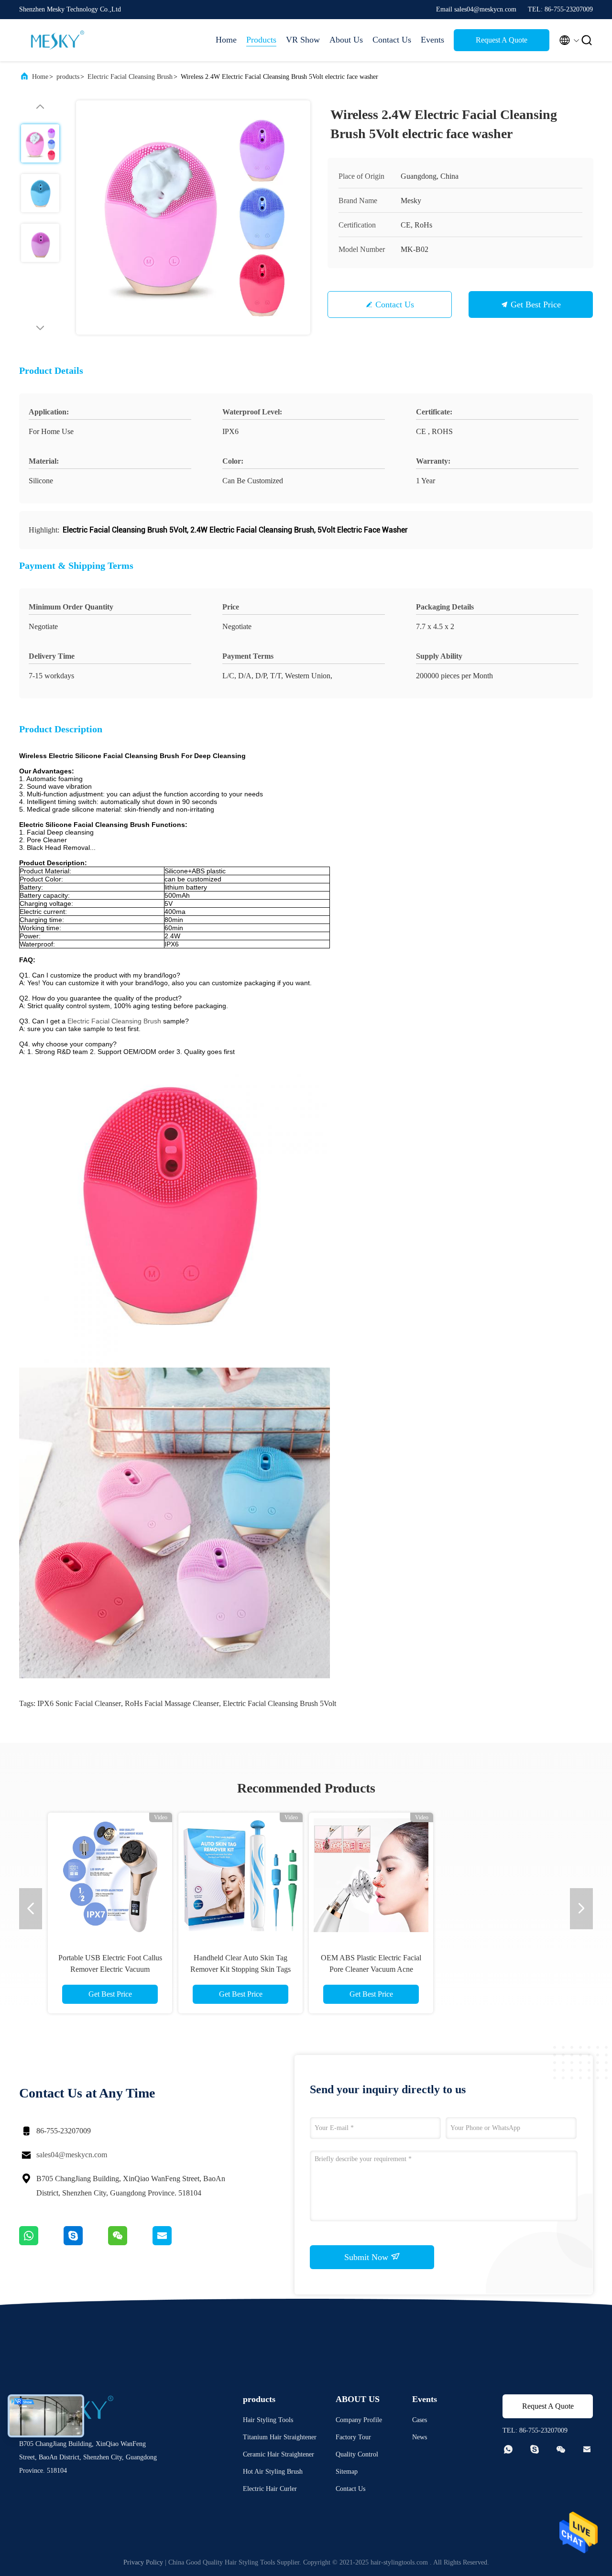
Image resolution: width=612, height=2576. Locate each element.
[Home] (57, 40)
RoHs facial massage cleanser (172, 1703)
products (68, 77)
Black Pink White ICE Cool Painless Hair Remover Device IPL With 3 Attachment (502, 1969)
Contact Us (392, 40)
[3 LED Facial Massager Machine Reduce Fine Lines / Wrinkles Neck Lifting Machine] (110, 1875)
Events (432, 40)
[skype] (86, 2243)
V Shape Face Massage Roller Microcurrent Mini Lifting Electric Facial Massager (241, 1969)
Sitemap (347, 2472)
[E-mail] (174, 2243)
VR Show (303, 40)
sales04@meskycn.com (72, 2155)
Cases (420, 2420)
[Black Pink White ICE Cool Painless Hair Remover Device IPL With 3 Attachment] (502, 1875)
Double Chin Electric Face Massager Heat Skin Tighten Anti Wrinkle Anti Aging (371, 1969)
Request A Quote (502, 40)
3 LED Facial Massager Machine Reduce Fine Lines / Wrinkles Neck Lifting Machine (110, 1969)
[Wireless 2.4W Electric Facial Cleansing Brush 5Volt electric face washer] (193, 217)
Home (226, 40)
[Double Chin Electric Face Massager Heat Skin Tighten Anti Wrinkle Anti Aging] (371, 1875)
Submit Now (367, 2257)
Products (261, 40)
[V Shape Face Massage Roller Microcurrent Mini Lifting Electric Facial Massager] (240, 1875)
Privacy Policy (143, 2562)
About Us (346, 40)
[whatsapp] (41, 2243)
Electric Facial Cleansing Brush (130, 77)
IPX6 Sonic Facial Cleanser (79, 1703)
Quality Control (357, 2454)
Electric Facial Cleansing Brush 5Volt (279, 1703)
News (420, 2437)
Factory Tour (353, 2437)
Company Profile (359, 2420)
